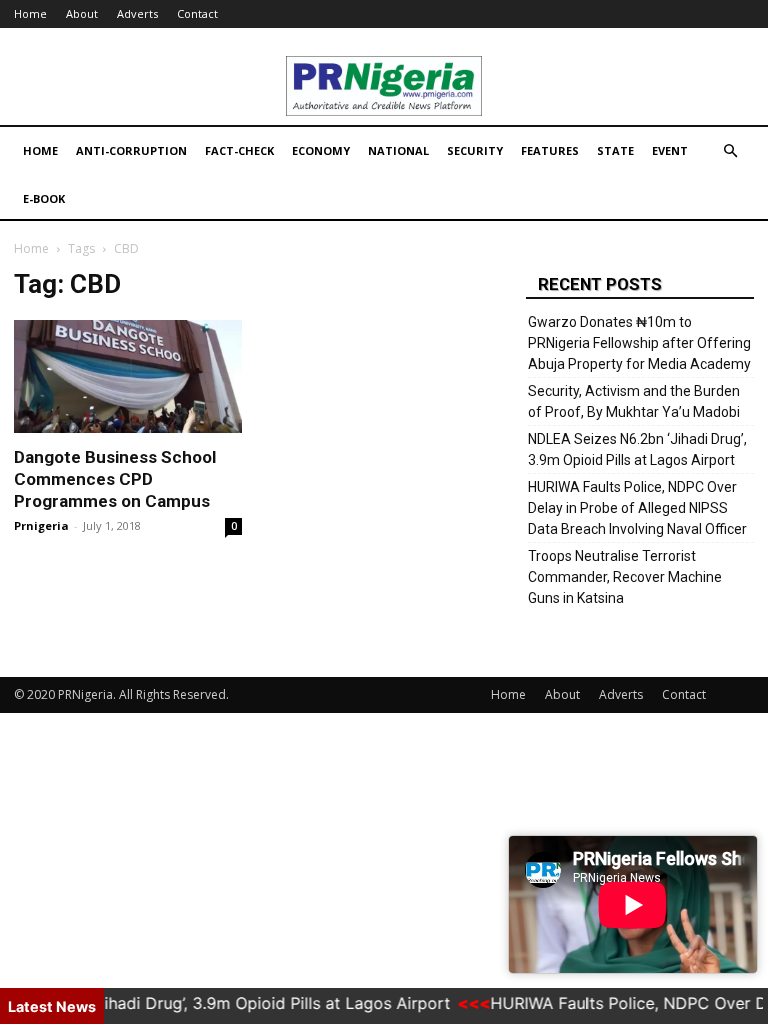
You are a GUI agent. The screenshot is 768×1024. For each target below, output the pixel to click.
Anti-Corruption (131, 150)
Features (550, 150)
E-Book (44, 198)
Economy (321, 150)
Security (475, 150)
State (615, 150)
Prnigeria (41, 525)
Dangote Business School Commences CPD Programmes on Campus (115, 479)
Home (30, 13)
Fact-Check (239, 150)
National (398, 150)
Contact (197, 13)
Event (670, 150)
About (82, 13)
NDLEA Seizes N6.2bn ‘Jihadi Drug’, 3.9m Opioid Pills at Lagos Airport (637, 449)
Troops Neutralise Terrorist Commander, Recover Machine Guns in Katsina (625, 577)
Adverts (137, 13)
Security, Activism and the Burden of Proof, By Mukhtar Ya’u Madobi (634, 401)
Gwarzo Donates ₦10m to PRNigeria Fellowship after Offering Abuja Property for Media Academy (639, 343)
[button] (730, 151)
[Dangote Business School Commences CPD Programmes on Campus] (128, 376)
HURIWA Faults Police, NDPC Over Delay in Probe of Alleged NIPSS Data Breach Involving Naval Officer (637, 508)
